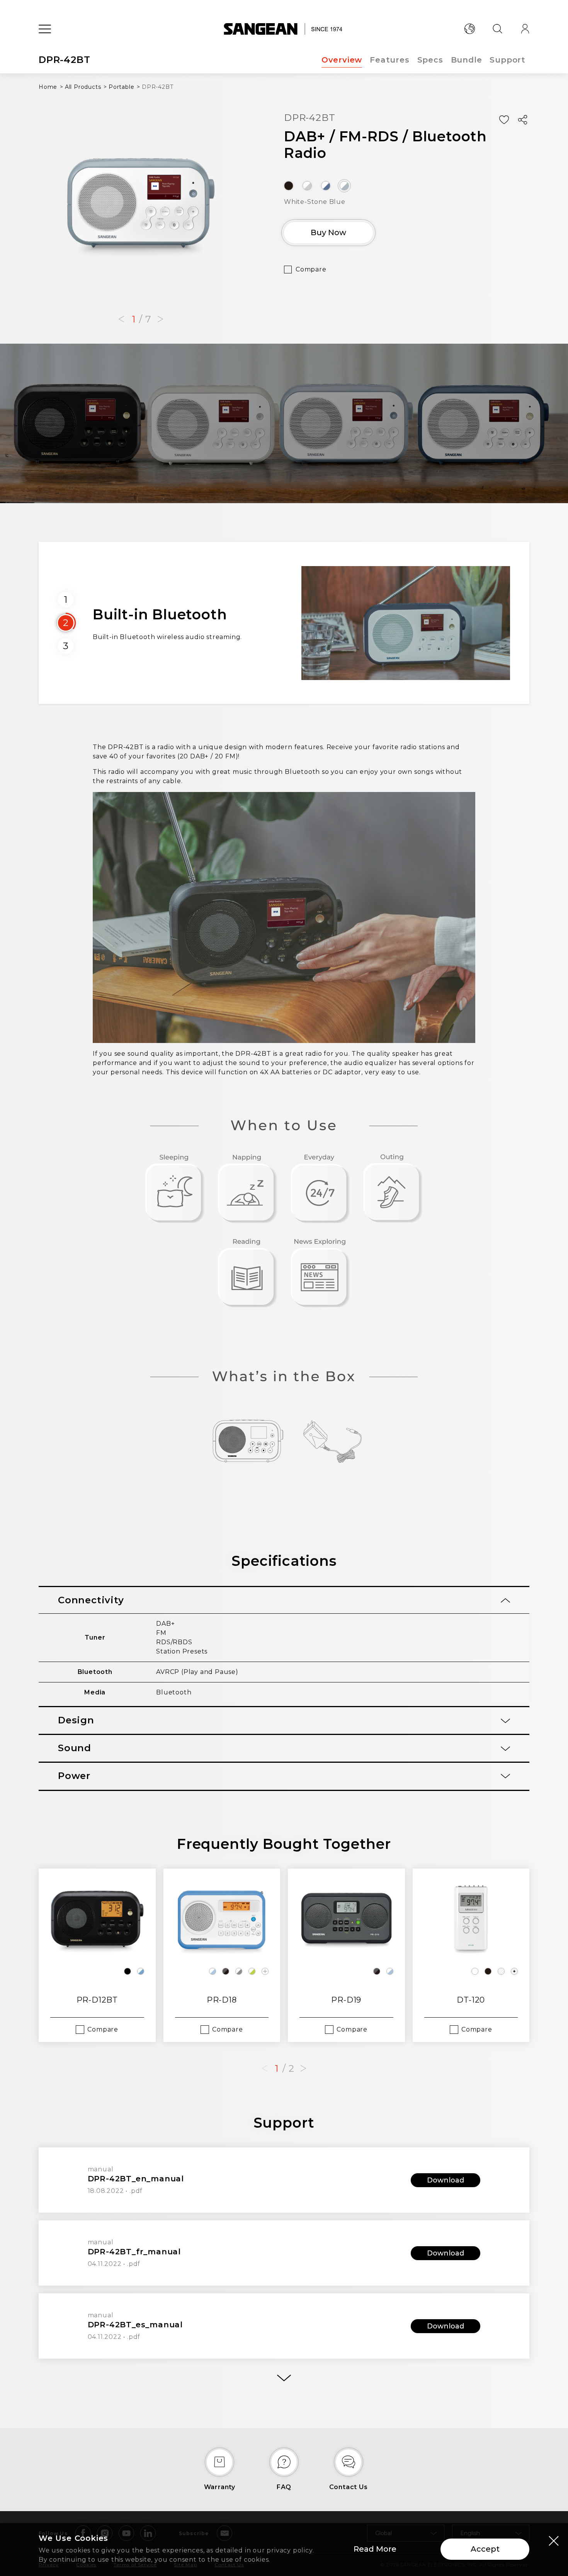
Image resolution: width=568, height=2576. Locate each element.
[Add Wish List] (504, 120)
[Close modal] (554, 2540)
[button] (121, 319)
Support (508, 60)
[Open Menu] (45, 29)
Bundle (467, 60)
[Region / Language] (469, 29)
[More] (284, 2378)
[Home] (284, 29)
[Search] (497, 29)
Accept (485, 2549)
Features (389, 60)
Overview (342, 60)
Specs (430, 60)
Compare (311, 269)
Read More (375, 2549)
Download (446, 2180)
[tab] (284, 1600)
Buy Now (328, 232)
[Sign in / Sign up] (525, 29)
